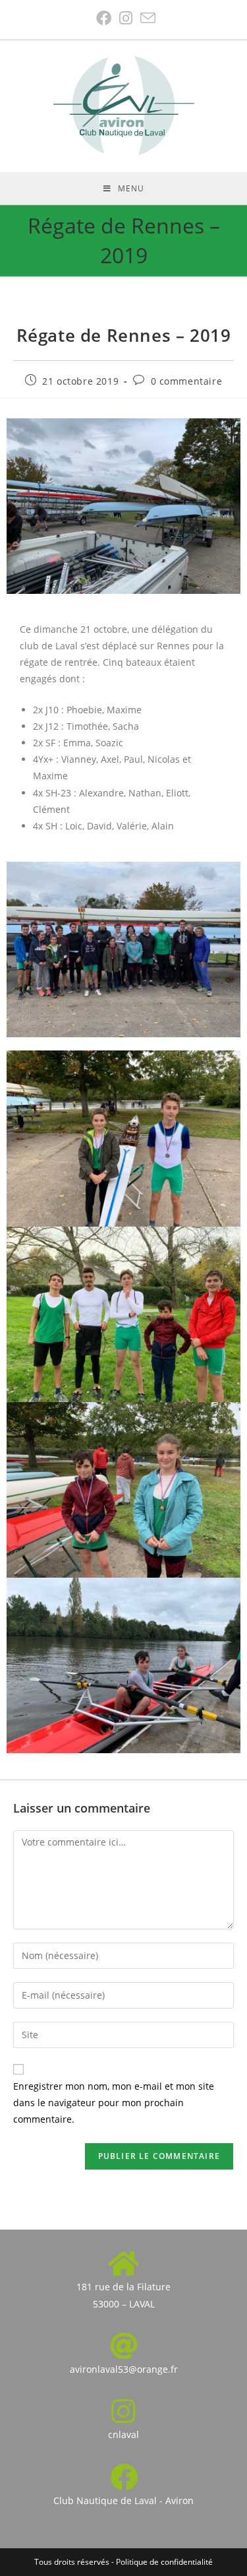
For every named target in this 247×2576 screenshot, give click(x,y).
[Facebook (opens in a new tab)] (104, 18)
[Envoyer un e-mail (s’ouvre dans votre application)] (146, 18)
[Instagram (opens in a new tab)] (126, 18)
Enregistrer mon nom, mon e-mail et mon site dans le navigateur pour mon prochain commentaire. (114, 2103)
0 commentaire (187, 381)
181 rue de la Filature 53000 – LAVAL (123, 2295)
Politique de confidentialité (164, 2562)
